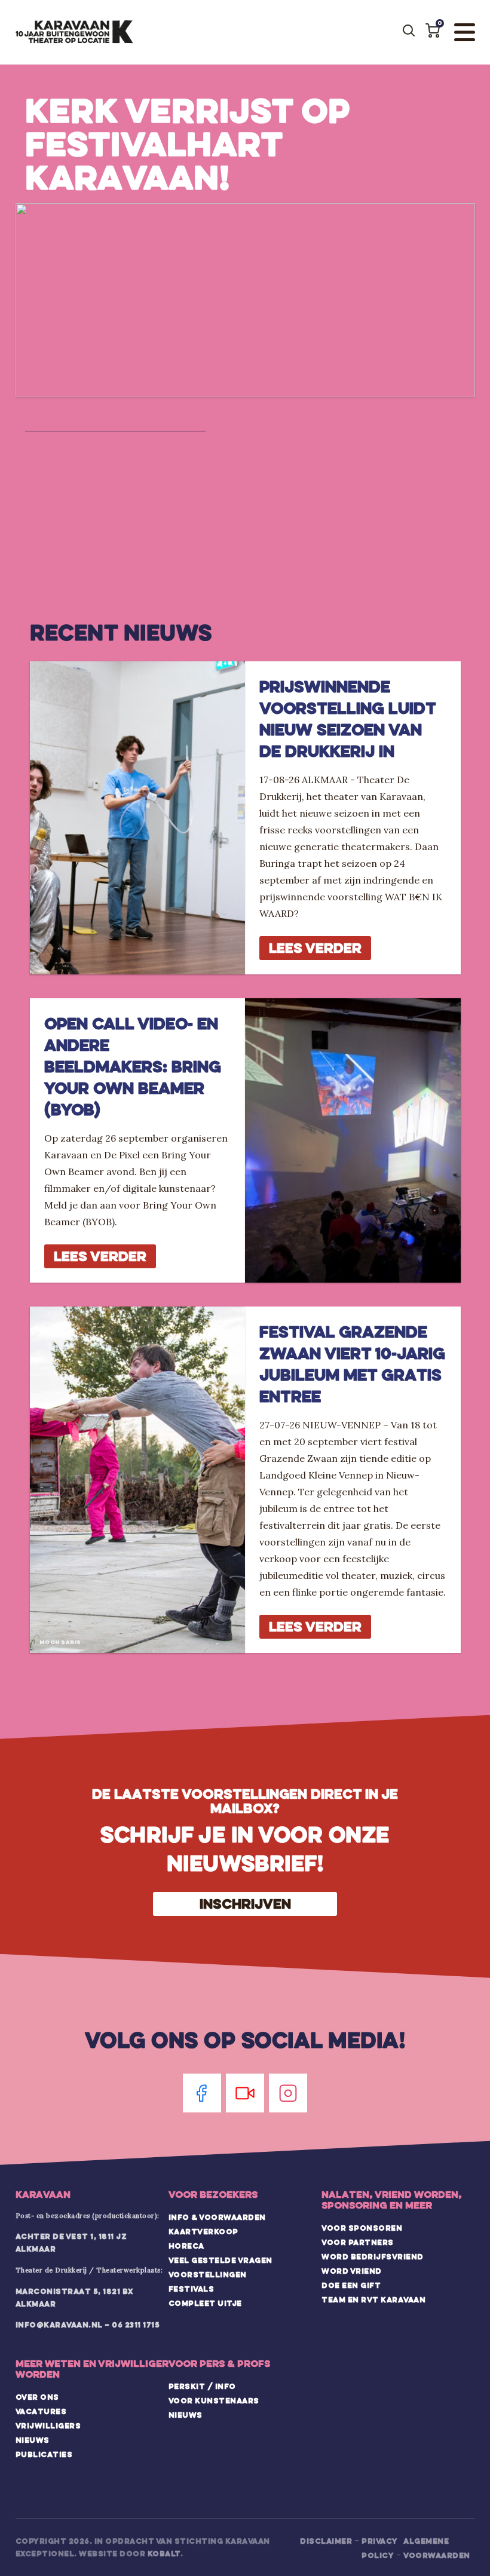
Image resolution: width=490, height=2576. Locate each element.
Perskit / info (202, 2386)
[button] (433, 30)
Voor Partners (358, 2242)
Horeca (186, 2246)
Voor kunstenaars (214, 2400)
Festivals (192, 2289)
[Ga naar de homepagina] (74, 32)
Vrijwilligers (48, 2425)
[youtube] (245, 2093)
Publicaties (44, 2454)
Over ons (37, 2397)
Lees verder (315, 948)
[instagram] (288, 2093)
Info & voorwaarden (217, 2217)
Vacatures (41, 2411)
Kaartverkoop (203, 2231)
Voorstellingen (208, 2274)
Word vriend (352, 2271)
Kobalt (164, 2553)
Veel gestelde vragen (220, 2260)
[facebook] (202, 2093)
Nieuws (33, 2440)
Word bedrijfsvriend (373, 2256)
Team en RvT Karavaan (373, 2299)
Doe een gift (351, 2285)
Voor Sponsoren (362, 2228)
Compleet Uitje (205, 2303)
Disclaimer (326, 2541)
